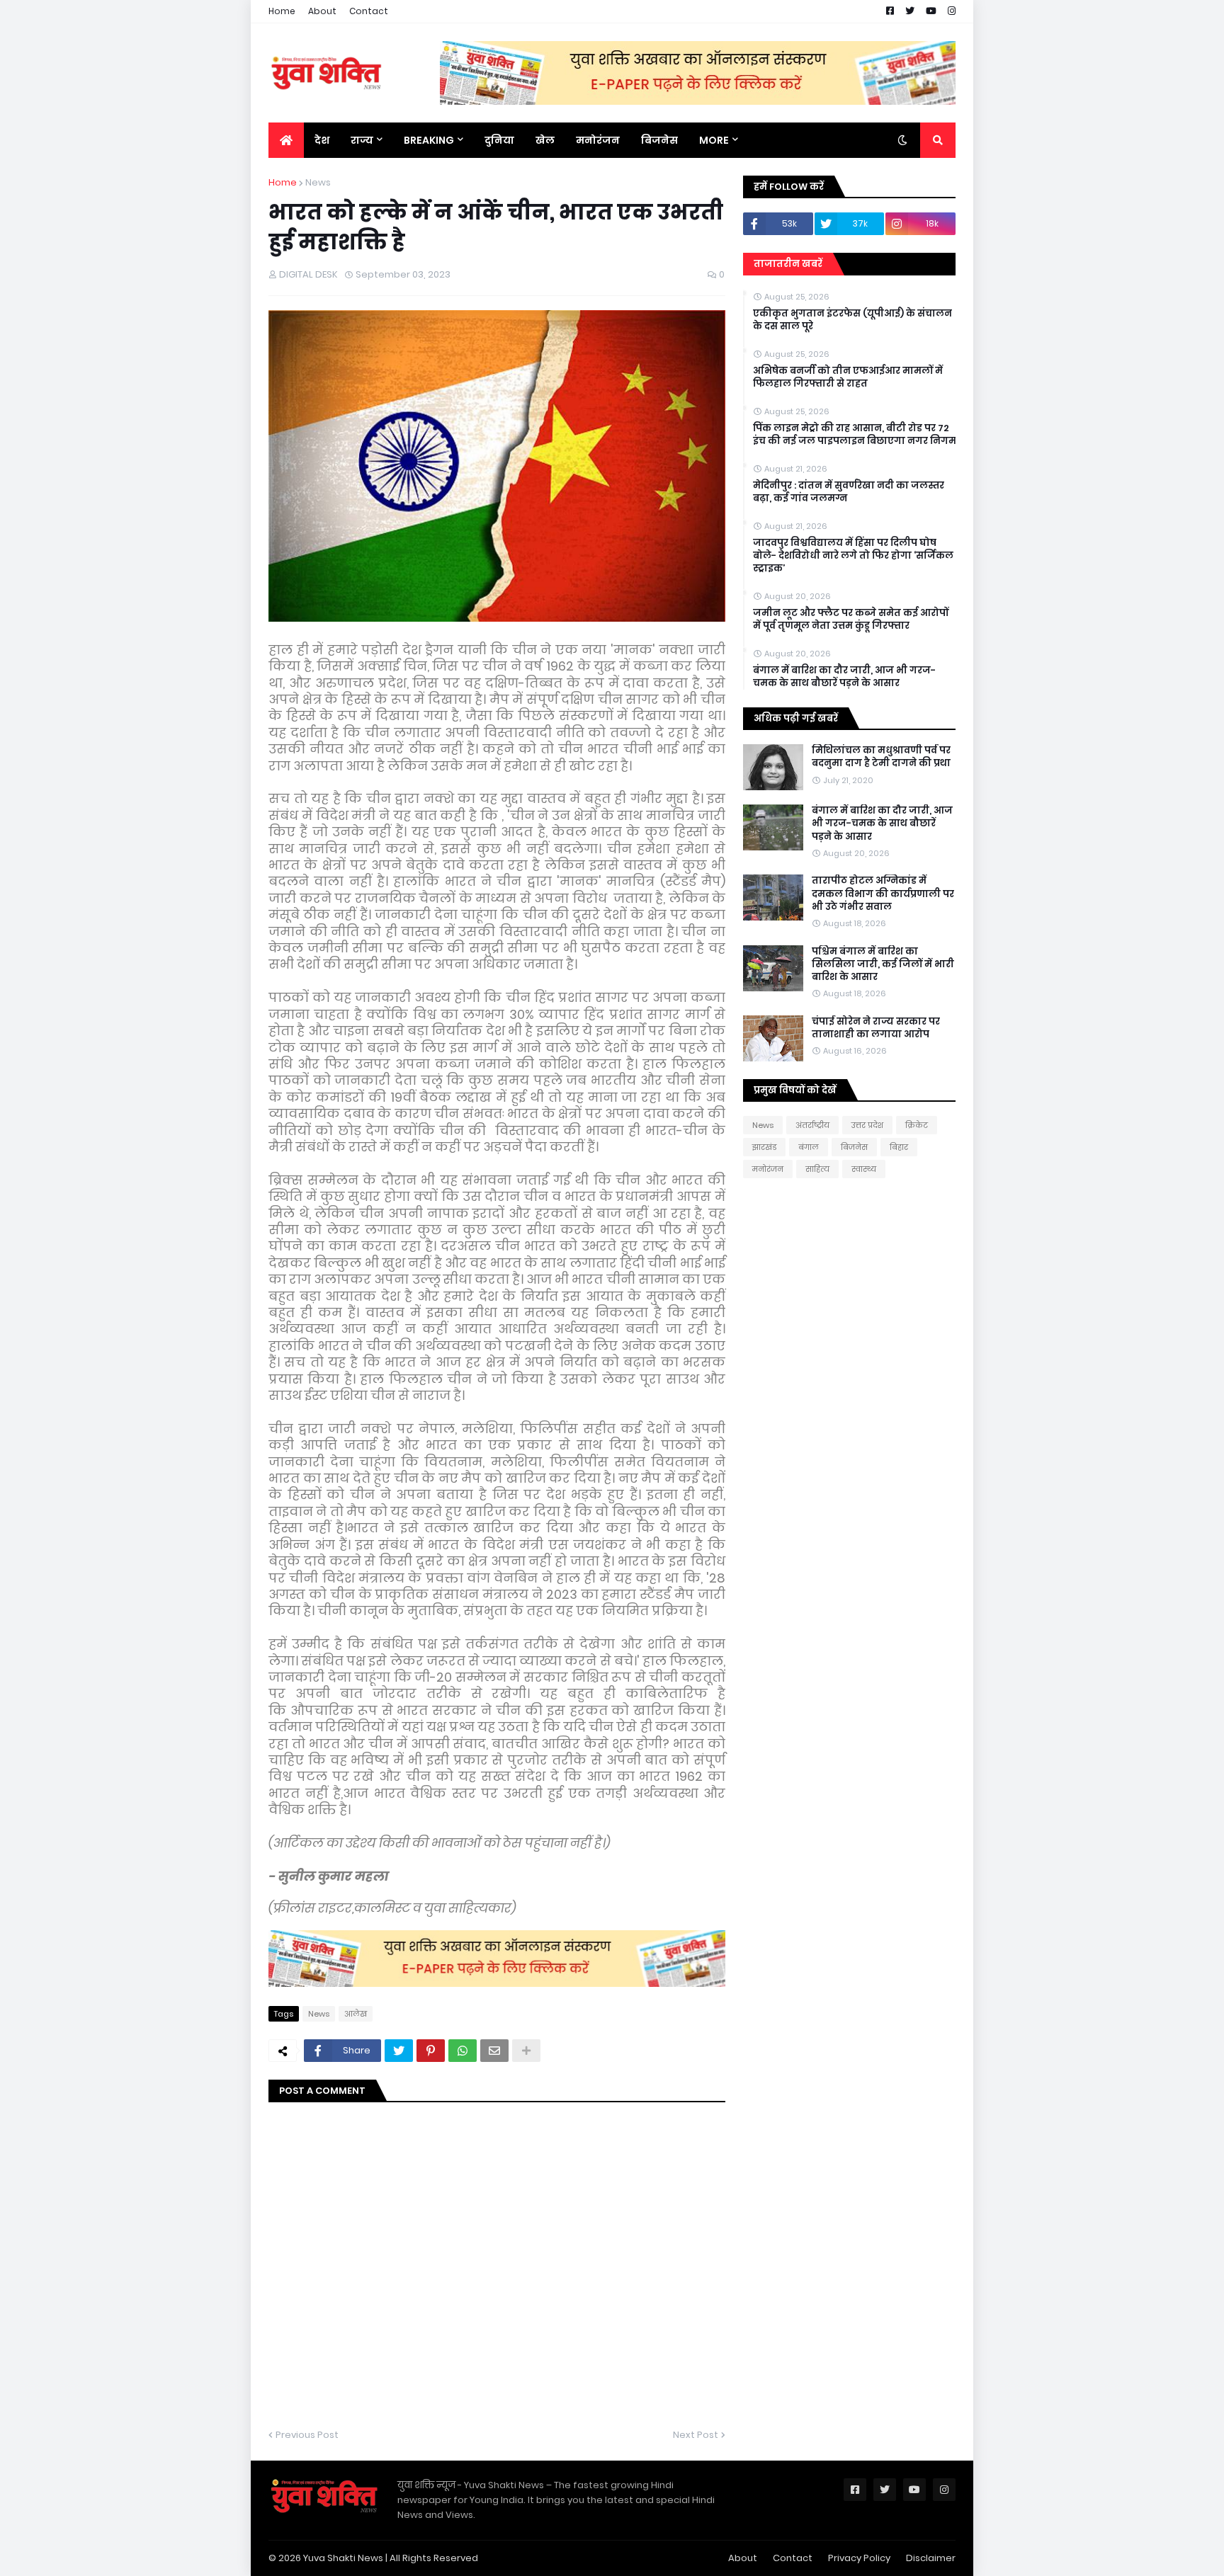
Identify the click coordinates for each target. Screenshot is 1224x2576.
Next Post (696, 2435)
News (318, 182)
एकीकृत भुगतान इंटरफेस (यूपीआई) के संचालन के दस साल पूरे (852, 320)
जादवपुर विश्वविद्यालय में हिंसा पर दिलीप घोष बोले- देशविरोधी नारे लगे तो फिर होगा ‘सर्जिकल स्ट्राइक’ (853, 556)
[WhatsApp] (463, 2051)
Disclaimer (931, 2558)
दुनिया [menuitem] (499, 140)
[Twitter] (399, 2051)
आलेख (356, 2014)
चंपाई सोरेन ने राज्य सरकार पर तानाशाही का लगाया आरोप (876, 1028)
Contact (369, 11)
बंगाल (809, 1147)
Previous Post (307, 2435)
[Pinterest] (431, 2051)
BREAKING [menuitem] (429, 140)
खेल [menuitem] (545, 140)
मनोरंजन (768, 1169)
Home (282, 11)
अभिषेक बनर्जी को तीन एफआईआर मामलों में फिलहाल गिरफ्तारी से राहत (848, 377)
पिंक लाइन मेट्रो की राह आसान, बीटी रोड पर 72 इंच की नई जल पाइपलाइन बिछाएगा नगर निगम (855, 435)
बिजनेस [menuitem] (659, 140)
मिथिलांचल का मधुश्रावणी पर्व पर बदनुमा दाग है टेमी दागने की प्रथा (881, 757)
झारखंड (764, 1147)
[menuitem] (286, 140)
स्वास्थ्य (864, 1169)
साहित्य (817, 1169)
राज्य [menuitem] (362, 140)
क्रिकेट (917, 1125)
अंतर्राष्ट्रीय (812, 1125)
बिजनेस (854, 1147)
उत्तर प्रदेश (867, 1125)
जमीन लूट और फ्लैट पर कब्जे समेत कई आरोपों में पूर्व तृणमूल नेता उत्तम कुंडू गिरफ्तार (851, 620)
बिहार (899, 1147)
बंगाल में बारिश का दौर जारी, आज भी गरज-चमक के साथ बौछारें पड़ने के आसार (844, 677)
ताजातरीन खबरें (788, 264)
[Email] (494, 2051)
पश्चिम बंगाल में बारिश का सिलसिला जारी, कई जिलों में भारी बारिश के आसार (883, 964)
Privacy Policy (859, 2558)
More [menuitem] (714, 140)
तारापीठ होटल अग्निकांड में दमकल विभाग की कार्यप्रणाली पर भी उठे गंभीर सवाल (883, 894)
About (322, 11)
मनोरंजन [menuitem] (598, 140)
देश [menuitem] (322, 140)
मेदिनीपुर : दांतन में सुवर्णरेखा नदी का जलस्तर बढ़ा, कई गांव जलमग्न (849, 492)
